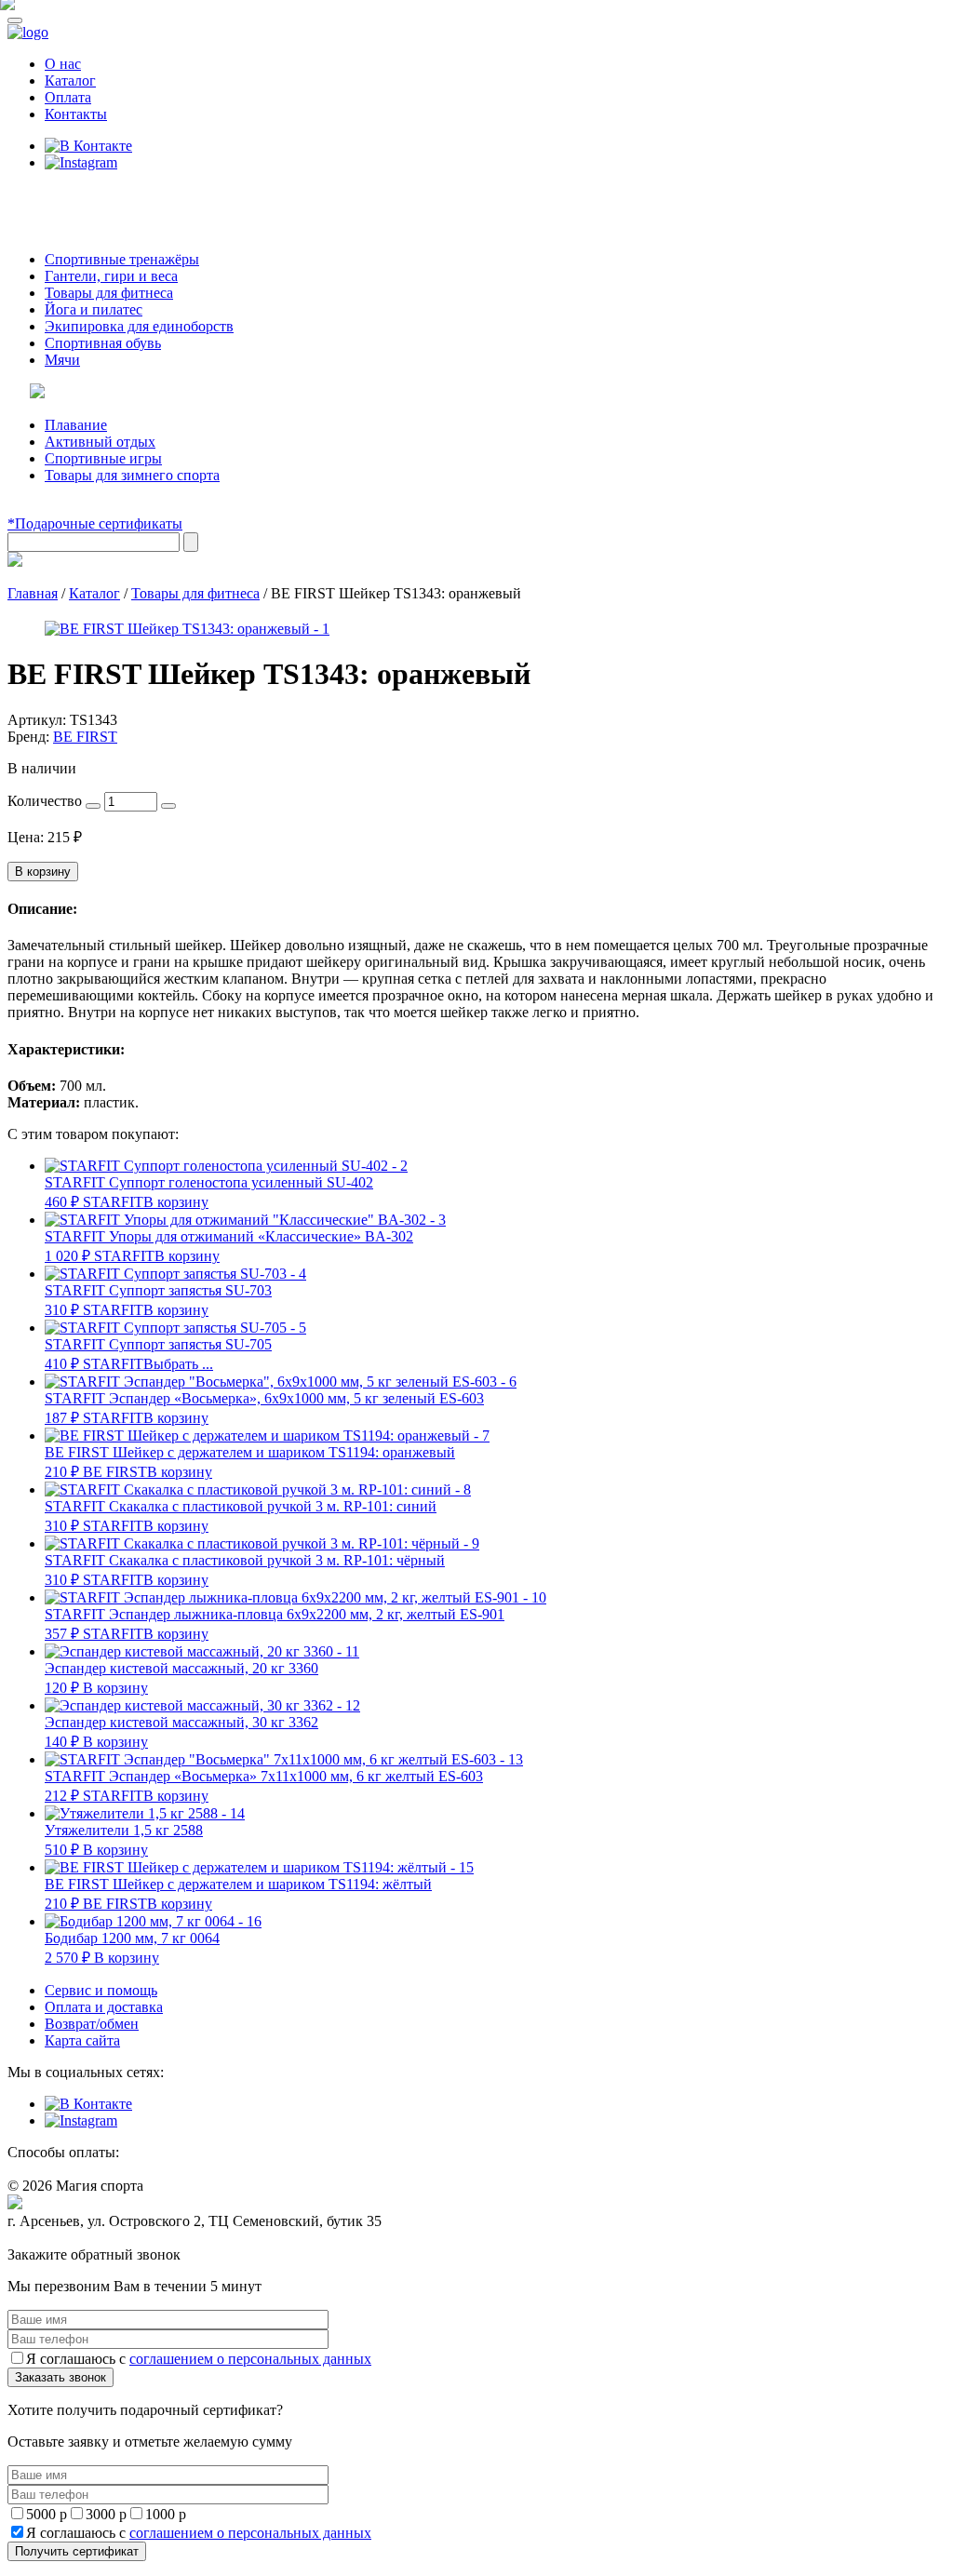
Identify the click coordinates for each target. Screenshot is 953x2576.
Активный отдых (100, 442)
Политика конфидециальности (93, 2239)
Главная (33, 593)
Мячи (62, 360)
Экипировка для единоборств (139, 326)
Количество (45, 801)
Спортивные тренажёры (122, 259)
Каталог (70, 80)
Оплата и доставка (104, 2007)
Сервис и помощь (101, 1990)
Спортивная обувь (103, 343)
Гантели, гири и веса (111, 276)
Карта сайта (82, 2040)
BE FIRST (85, 737)
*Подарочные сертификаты (95, 523)
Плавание (76, 425)
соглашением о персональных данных (250, 2359)
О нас (63, 64)
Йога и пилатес (94, 309)
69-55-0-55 (64, 198)
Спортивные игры (103, 458)
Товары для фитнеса (109, 293)
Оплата (68, 97)
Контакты (76, 114)
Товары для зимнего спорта (132, 475)
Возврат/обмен (92, 2024)
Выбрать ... (178, 1364)
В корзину (43, 872)
